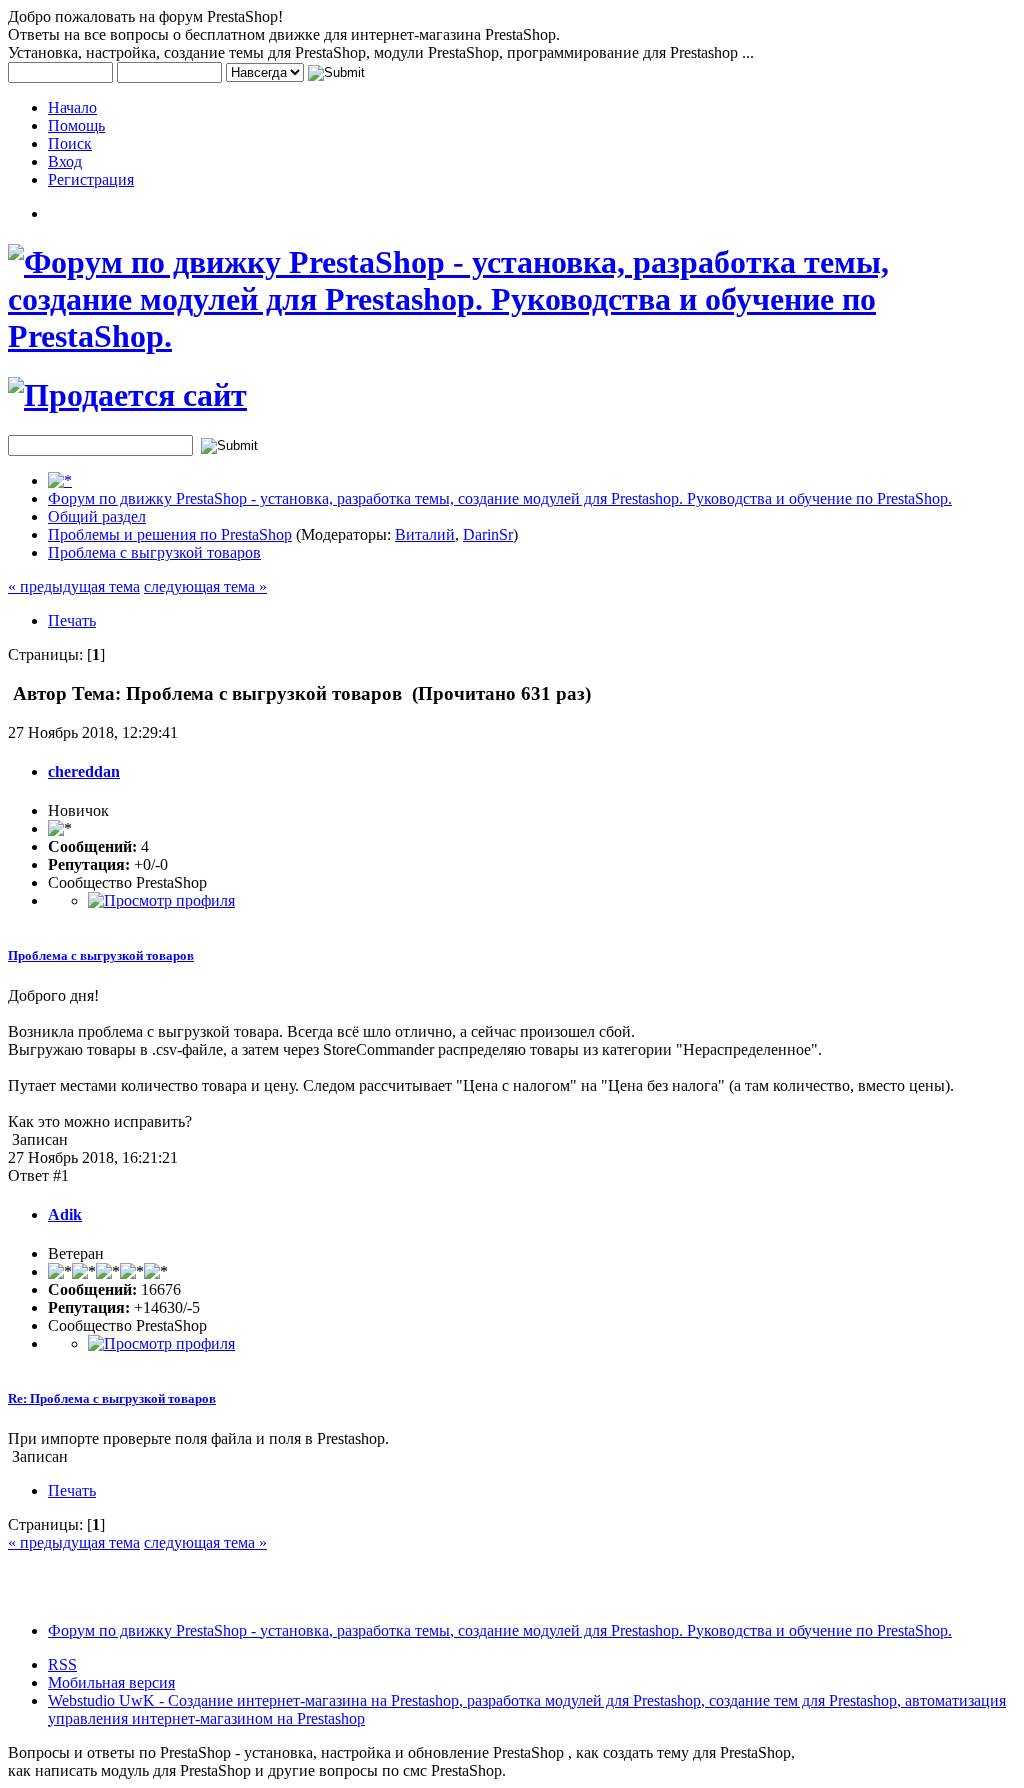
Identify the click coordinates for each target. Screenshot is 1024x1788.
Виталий (425, 534)
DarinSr (488, 534)
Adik (65, 1214)
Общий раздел (97, 516)
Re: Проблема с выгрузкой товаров (112, 1398)
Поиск (70, 143)
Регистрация (91, 179)
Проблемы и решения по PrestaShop (170, 534)
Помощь (76, 125)
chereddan (84, 771)
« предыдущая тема (74, 586)
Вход (65, 161)
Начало (72, 107)
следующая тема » (205, 586)
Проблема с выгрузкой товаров (154, 552)
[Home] (60, 480)
